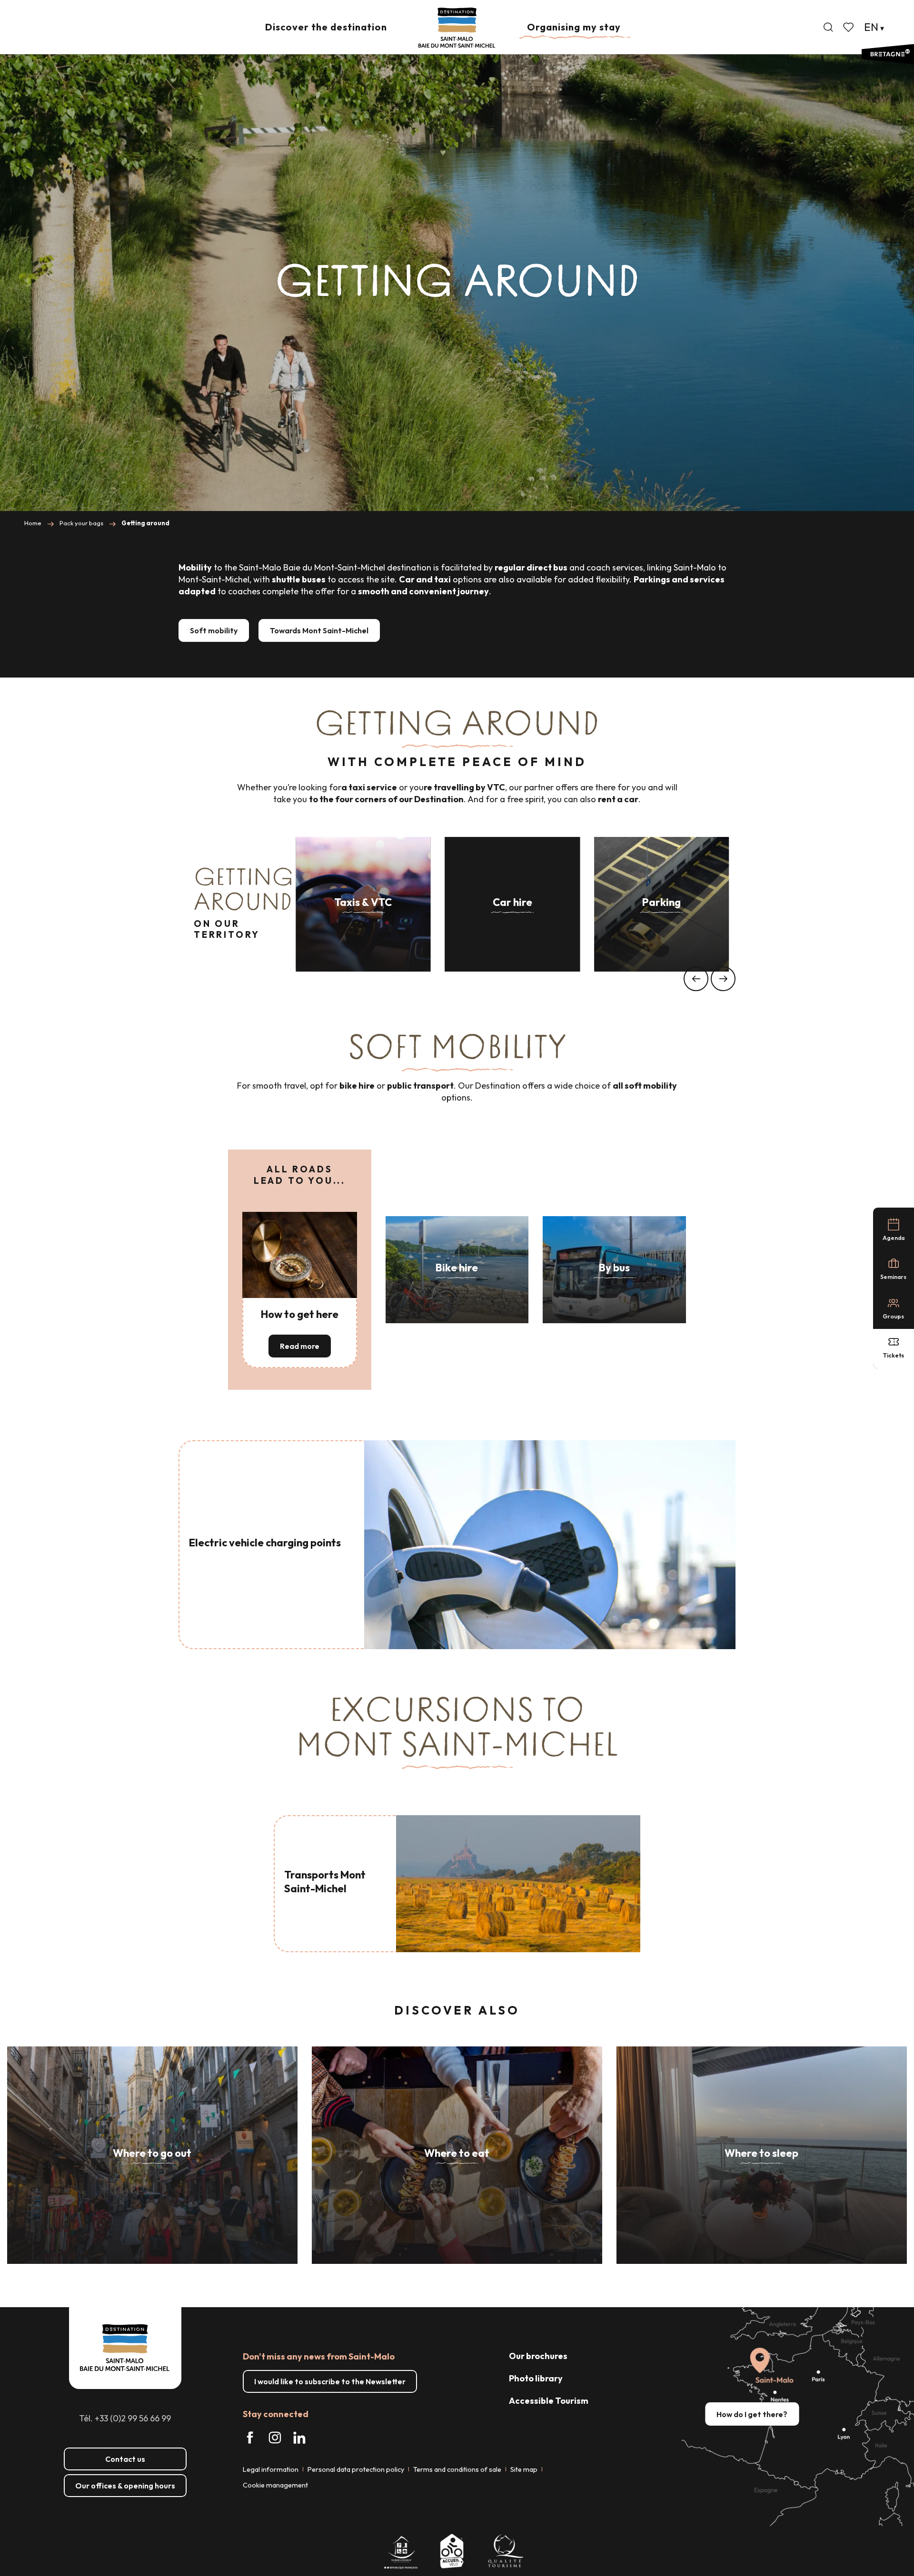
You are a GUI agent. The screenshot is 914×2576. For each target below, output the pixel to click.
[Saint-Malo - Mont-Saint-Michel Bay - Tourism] (457, 28)
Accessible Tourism (549, 2401)
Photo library (536, 2378)
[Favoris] (849, 27)
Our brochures (538, 2356)
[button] (828, 27)
